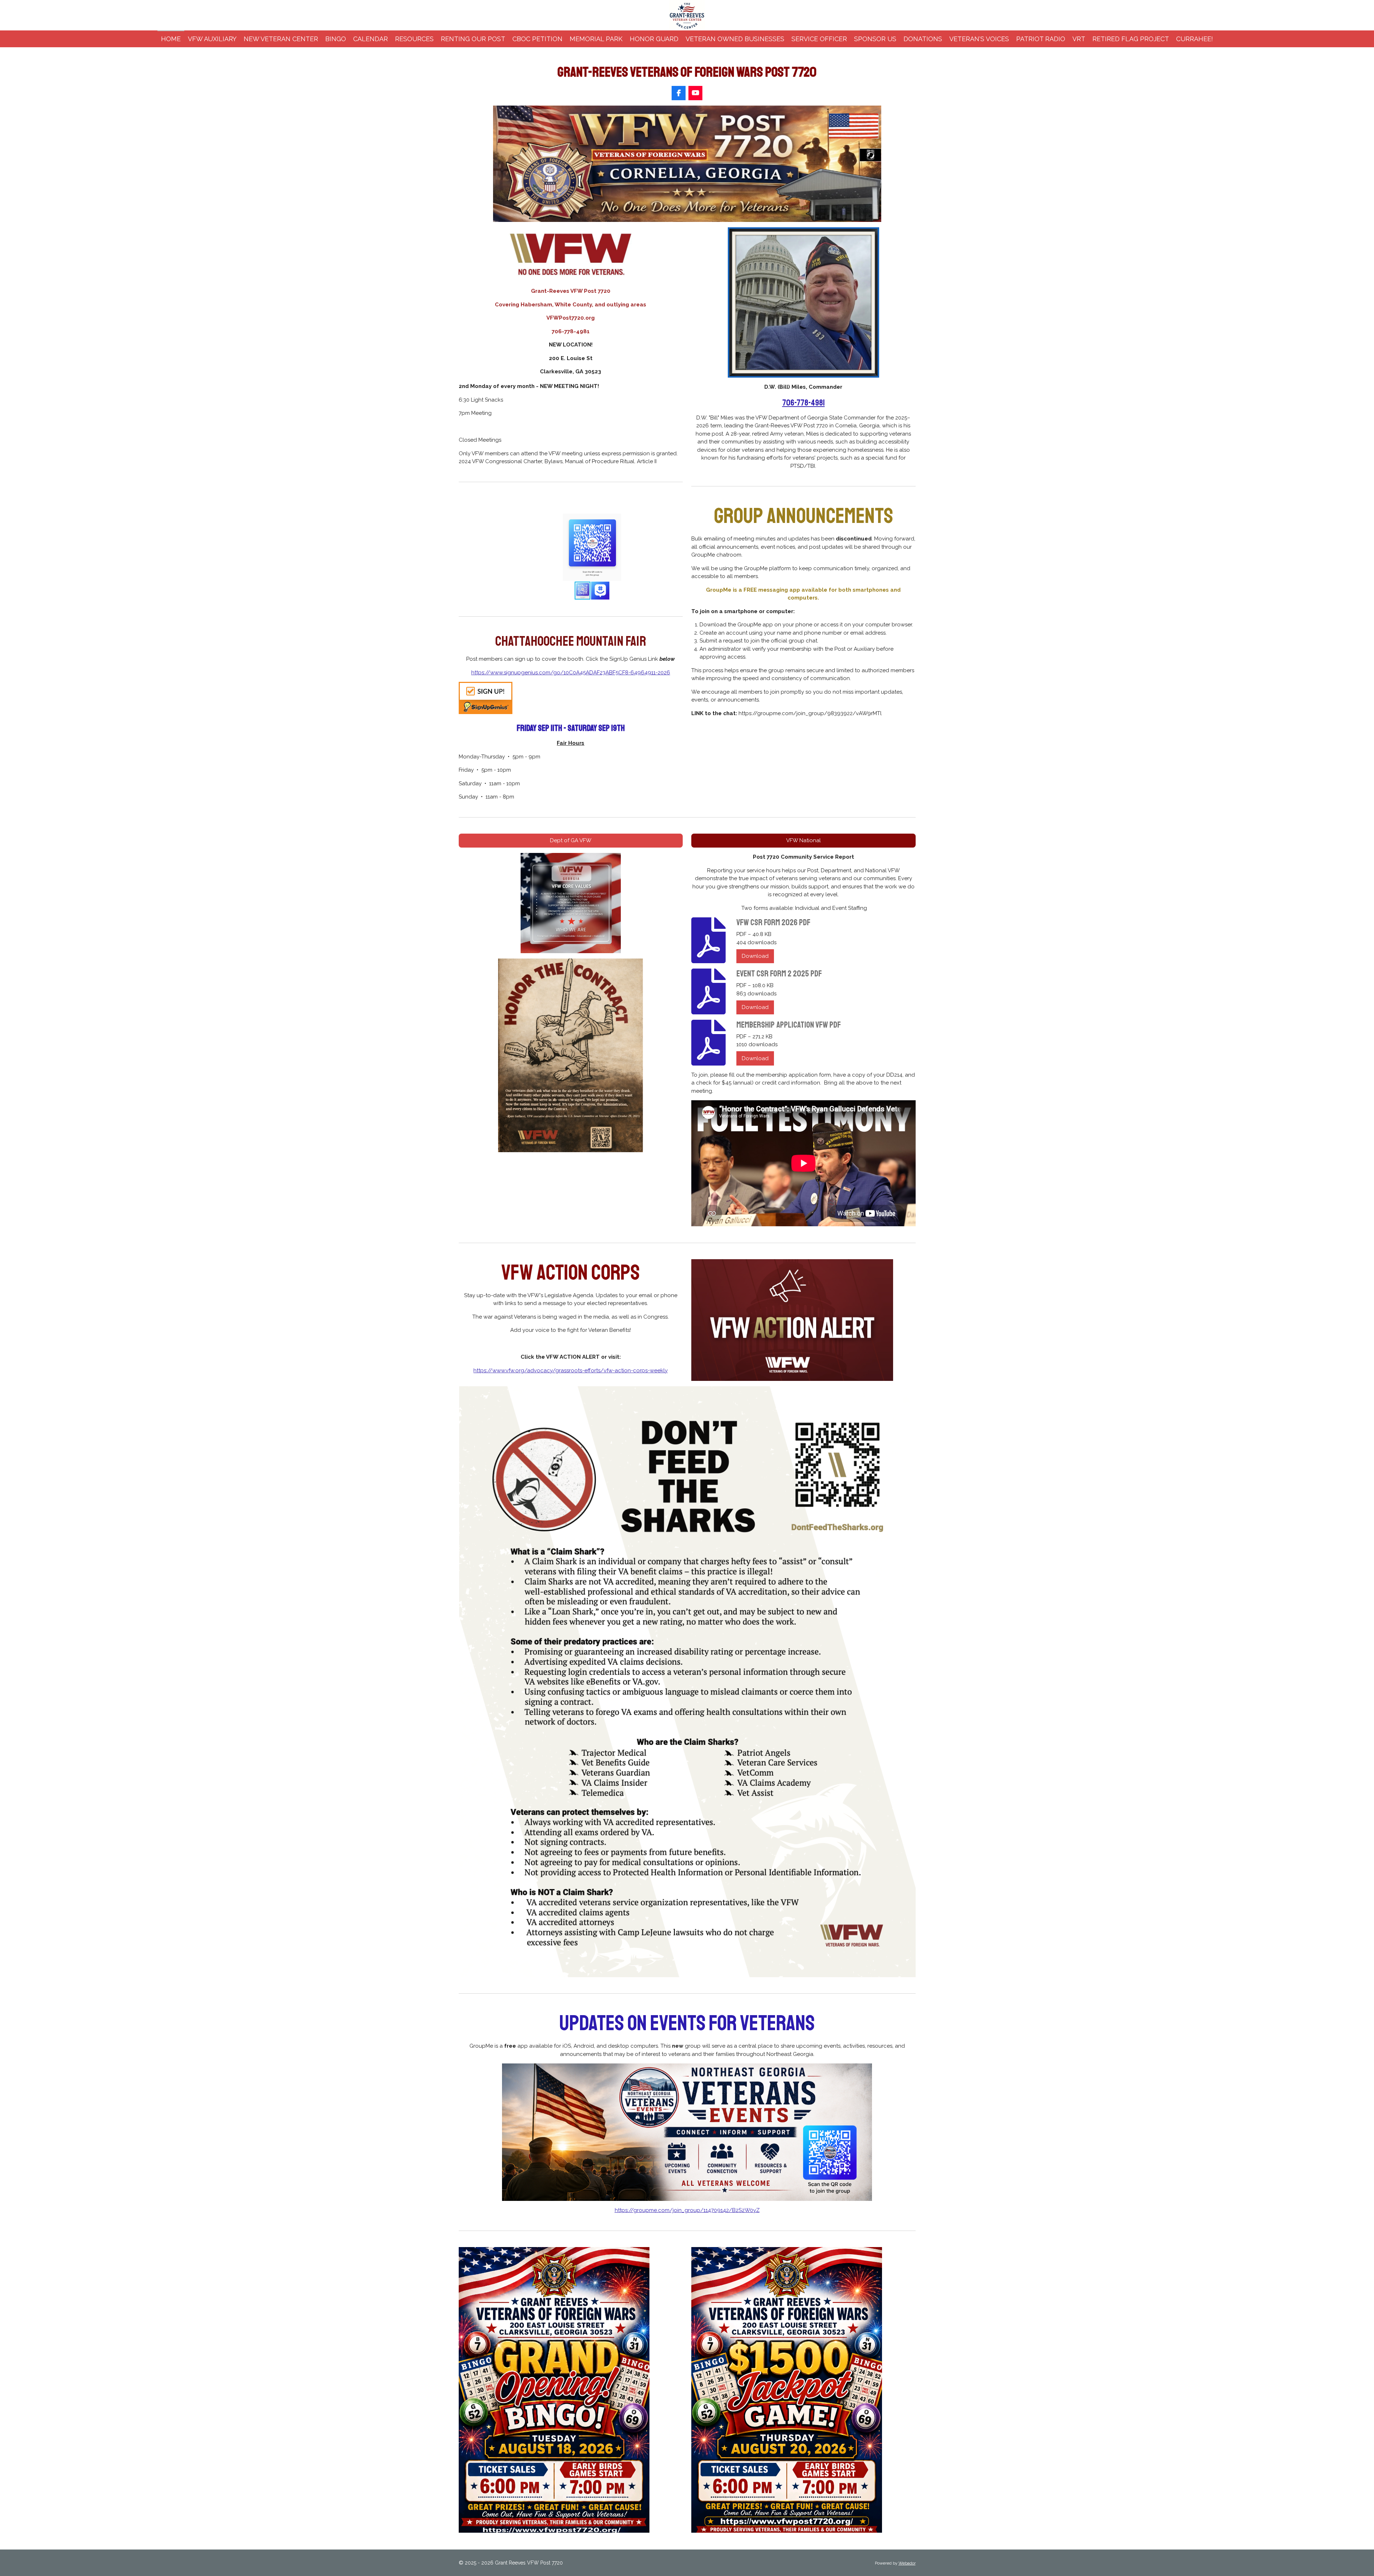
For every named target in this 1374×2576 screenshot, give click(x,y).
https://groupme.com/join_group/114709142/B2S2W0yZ (687, 2210)
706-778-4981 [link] (803, 403)
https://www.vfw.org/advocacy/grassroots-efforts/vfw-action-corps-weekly (571, 1371)
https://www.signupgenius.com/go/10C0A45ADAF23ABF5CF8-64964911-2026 (571, 673)
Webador (907, 2563)
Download (755, 956)
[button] (676, 520)
